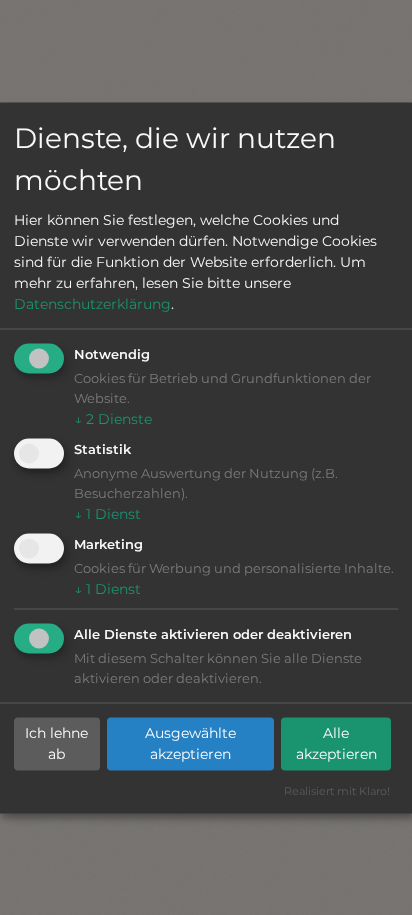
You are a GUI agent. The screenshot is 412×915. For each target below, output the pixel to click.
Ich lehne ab (56, 743)
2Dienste (113, 419)
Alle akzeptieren (336, 743)
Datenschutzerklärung (92, 304)
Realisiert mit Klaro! (337, 790)
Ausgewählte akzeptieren (190, 743)
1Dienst (107, 514)
